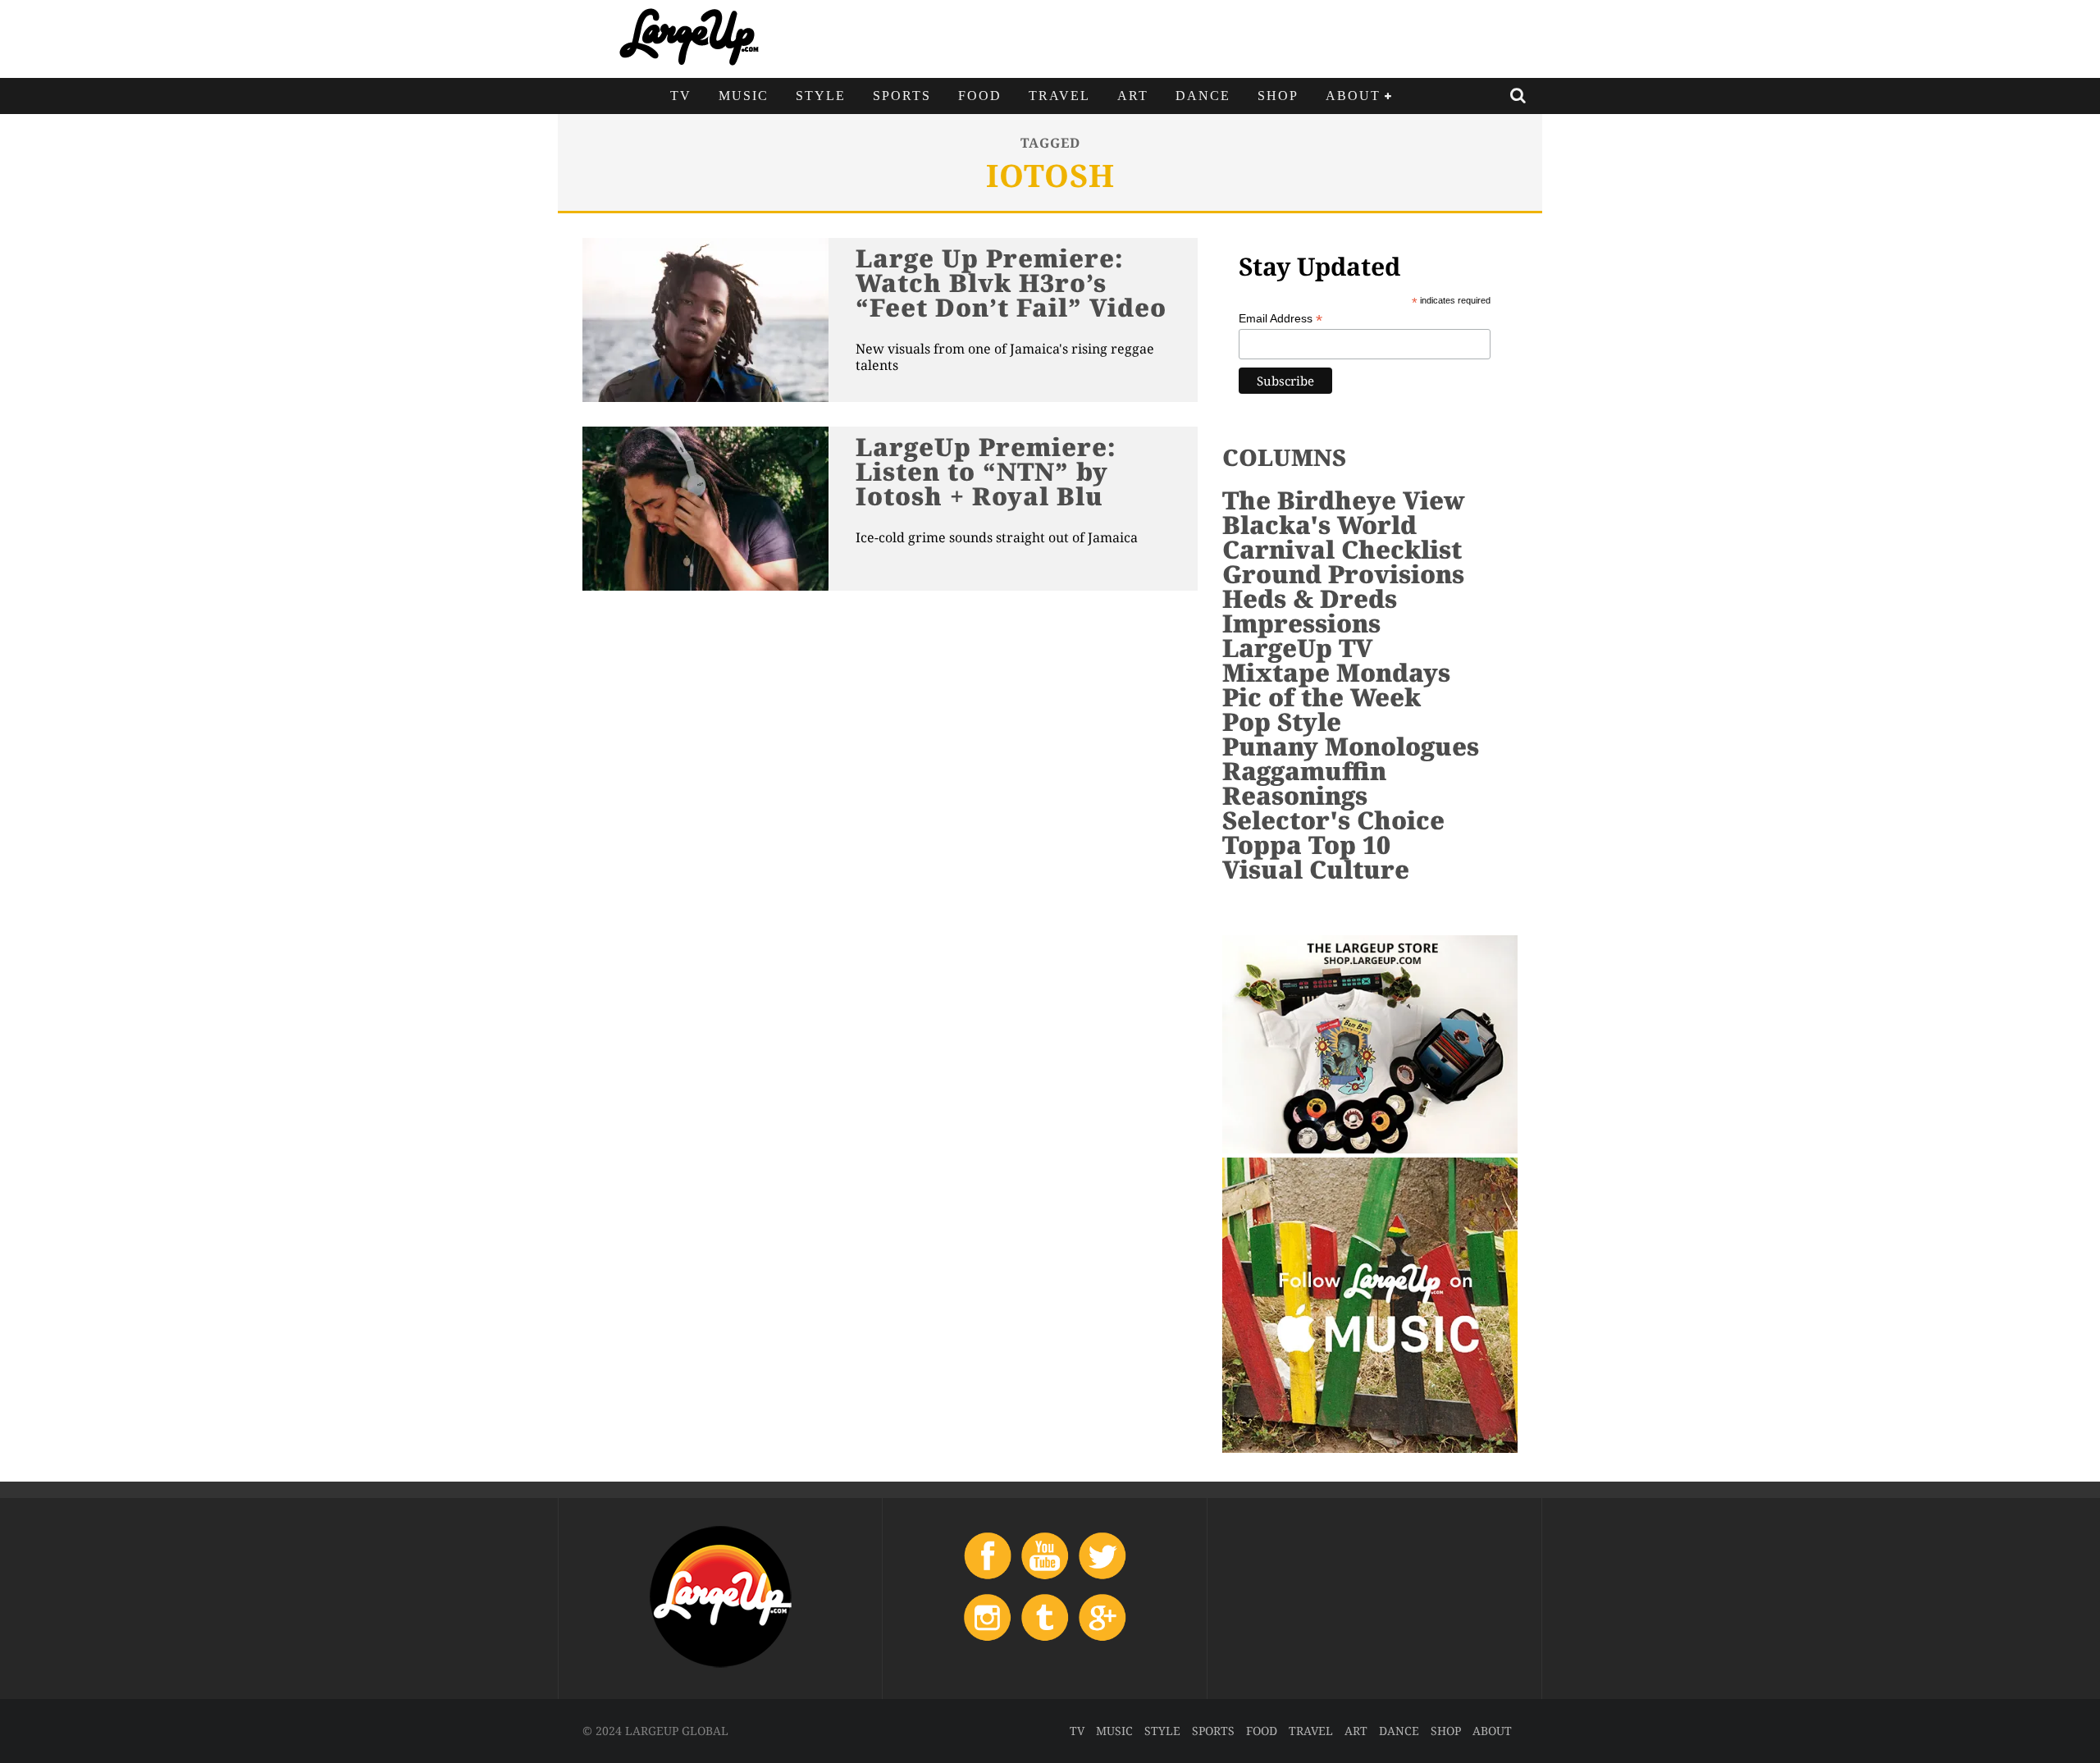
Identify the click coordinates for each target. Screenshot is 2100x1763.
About (1353, 96)
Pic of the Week (1322, 697)
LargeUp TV (1297, 648)
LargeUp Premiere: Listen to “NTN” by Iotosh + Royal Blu (986, 471)
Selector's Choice (1333, 820)
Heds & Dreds (1310, 598)
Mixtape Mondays (1336, 672)
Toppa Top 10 (1306, 845)
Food (980, 96)
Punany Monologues (1351, 746)
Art (1133, 96)
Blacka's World (1319, 525)
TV (681, 96)
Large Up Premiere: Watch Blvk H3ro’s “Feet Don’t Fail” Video (1011, 283)
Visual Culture (1316, 869)
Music (744, 96)
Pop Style (1282, 722)
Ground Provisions (1343, 574)
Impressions (1301, 623)
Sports (902, 96)
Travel (1059, 96)
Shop (1278, 96)
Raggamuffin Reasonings (1304, 783)
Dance (1203, 96)
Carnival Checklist (1342, 549)
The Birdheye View (1344, 500)
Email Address (1281, 319)
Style (821, 96)
